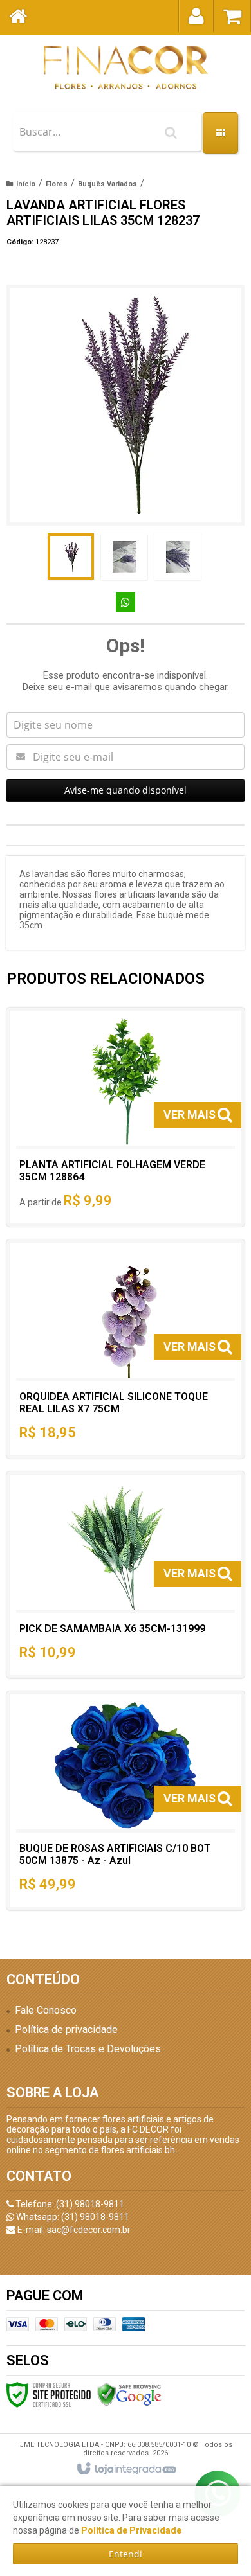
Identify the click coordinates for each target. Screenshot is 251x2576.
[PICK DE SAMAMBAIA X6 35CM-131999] (126, 1575)
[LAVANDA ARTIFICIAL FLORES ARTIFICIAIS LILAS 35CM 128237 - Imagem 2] (124, 556)
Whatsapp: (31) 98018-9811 (72, 2217)
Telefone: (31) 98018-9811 (69, 2204)
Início (26, 184)
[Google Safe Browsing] (129, 2394)
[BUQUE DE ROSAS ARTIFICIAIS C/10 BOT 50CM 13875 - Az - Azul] (126, 1801)
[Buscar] (171, 132)
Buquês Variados (107, 184)
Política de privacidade (66, 2030)
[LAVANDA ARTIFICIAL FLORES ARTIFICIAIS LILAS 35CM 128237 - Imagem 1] (71, 556)
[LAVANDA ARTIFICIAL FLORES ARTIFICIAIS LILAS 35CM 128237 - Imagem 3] (178, 556)
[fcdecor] (126, 67)
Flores (57, 184)
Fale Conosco (46, 2010)
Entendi (126, 2554)
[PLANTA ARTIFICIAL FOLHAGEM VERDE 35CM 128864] (126, 1117)
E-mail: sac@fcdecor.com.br (73, 2230)
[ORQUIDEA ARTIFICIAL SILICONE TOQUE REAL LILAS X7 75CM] (126, 1349)
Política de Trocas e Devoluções (88, 2049)
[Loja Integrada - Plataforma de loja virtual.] (126, 2469)
